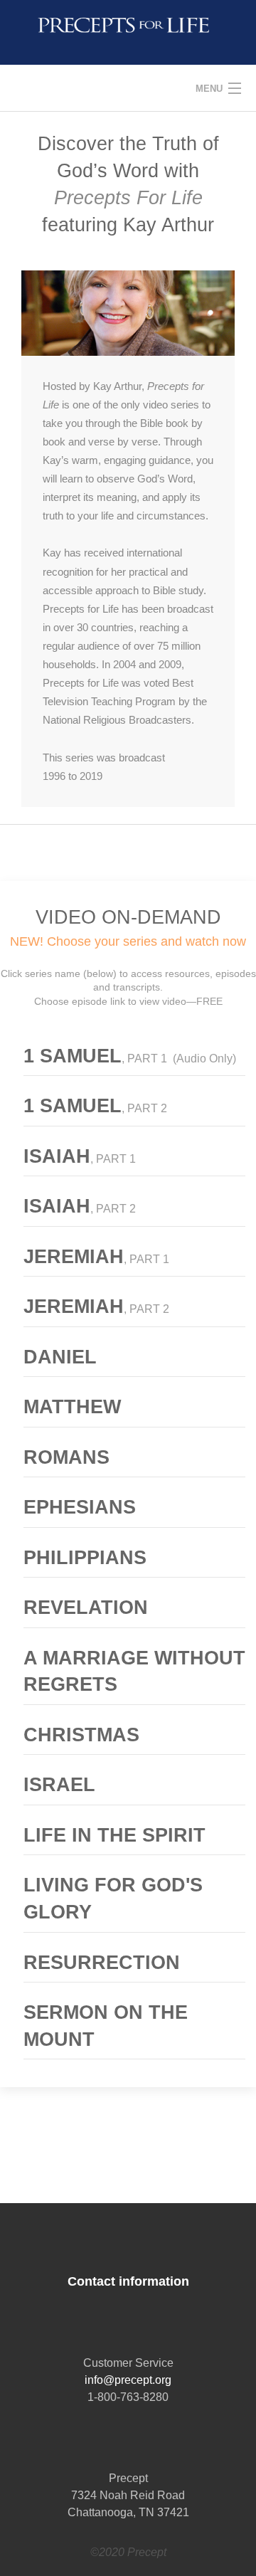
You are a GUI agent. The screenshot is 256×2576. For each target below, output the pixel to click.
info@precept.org (128, 2380)
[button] (134, 1060)
